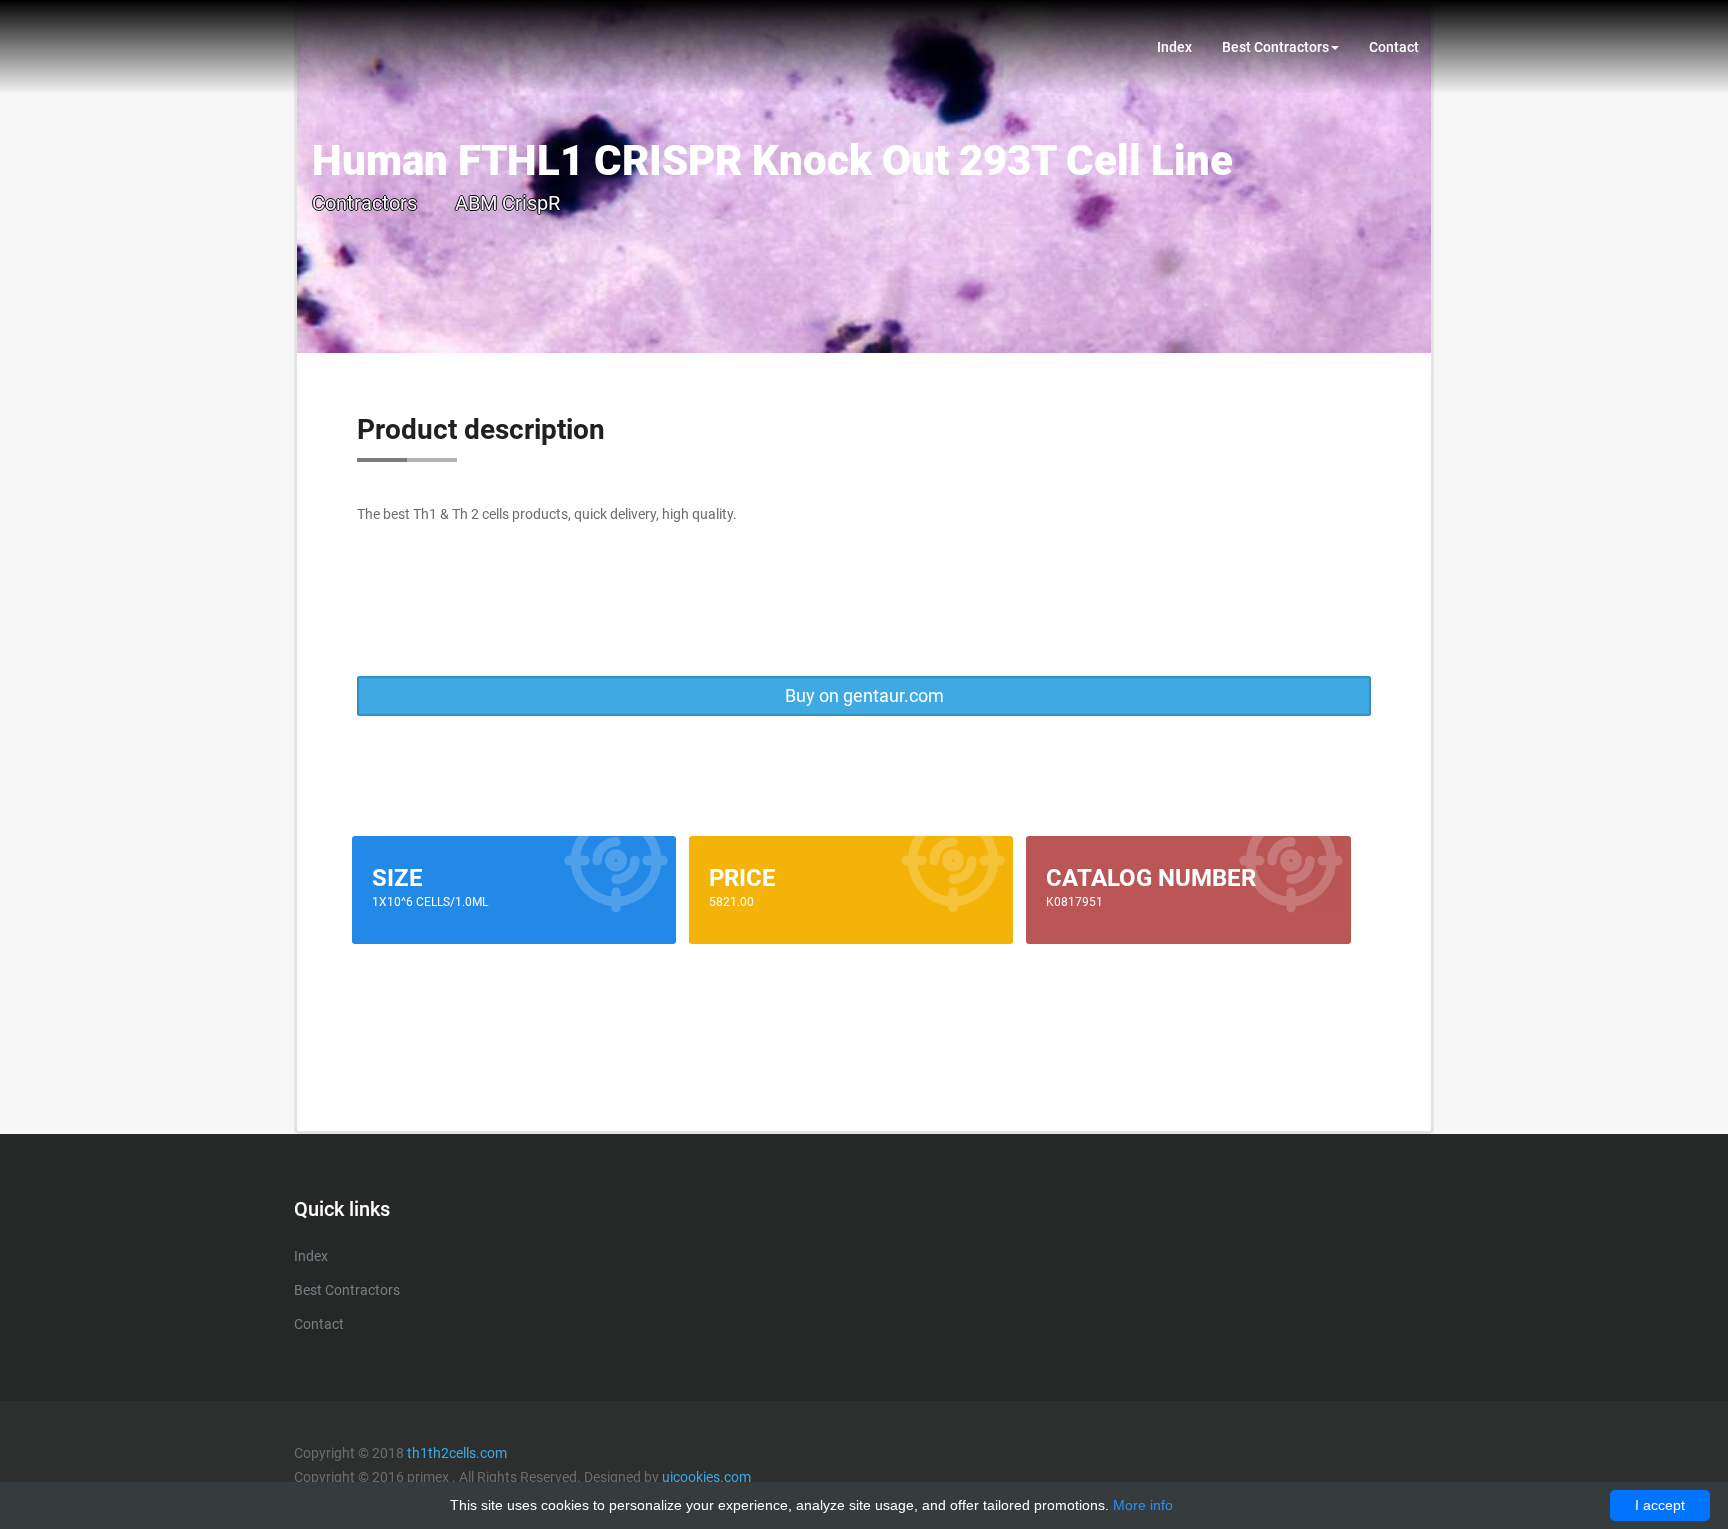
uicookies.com (706, 1477)
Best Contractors (1275, 47)
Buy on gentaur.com (864, 695)
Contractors (364, 203)
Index (1174, 47)
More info (1143, 1505)
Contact (1394, 47)
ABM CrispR (507, 203)
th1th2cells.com (457, 1453)
